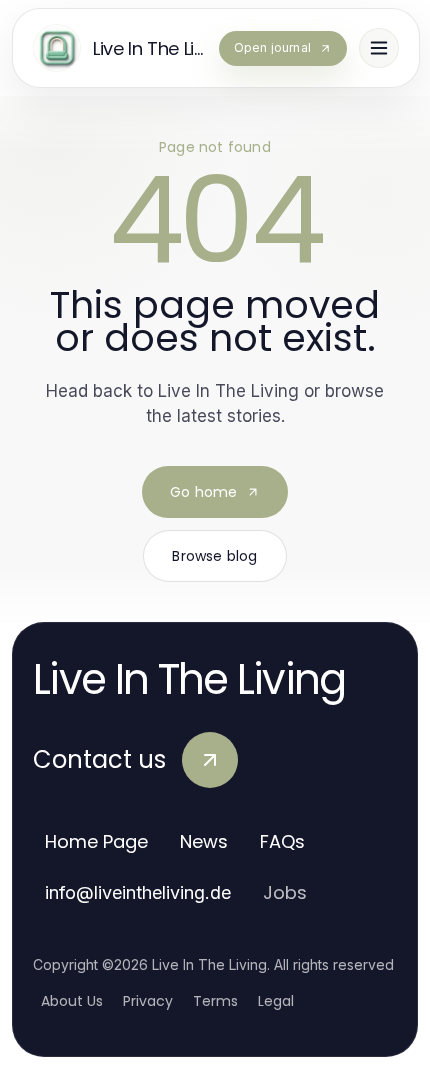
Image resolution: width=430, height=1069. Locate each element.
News (204, 841)
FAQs (282, 841)
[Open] (379, 48)
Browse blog (214, 556)
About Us (72, 1001)
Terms (215, 1001)
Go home (203, 492)
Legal (276, 1001)
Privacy (148, 1001)
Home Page (96, 841)
